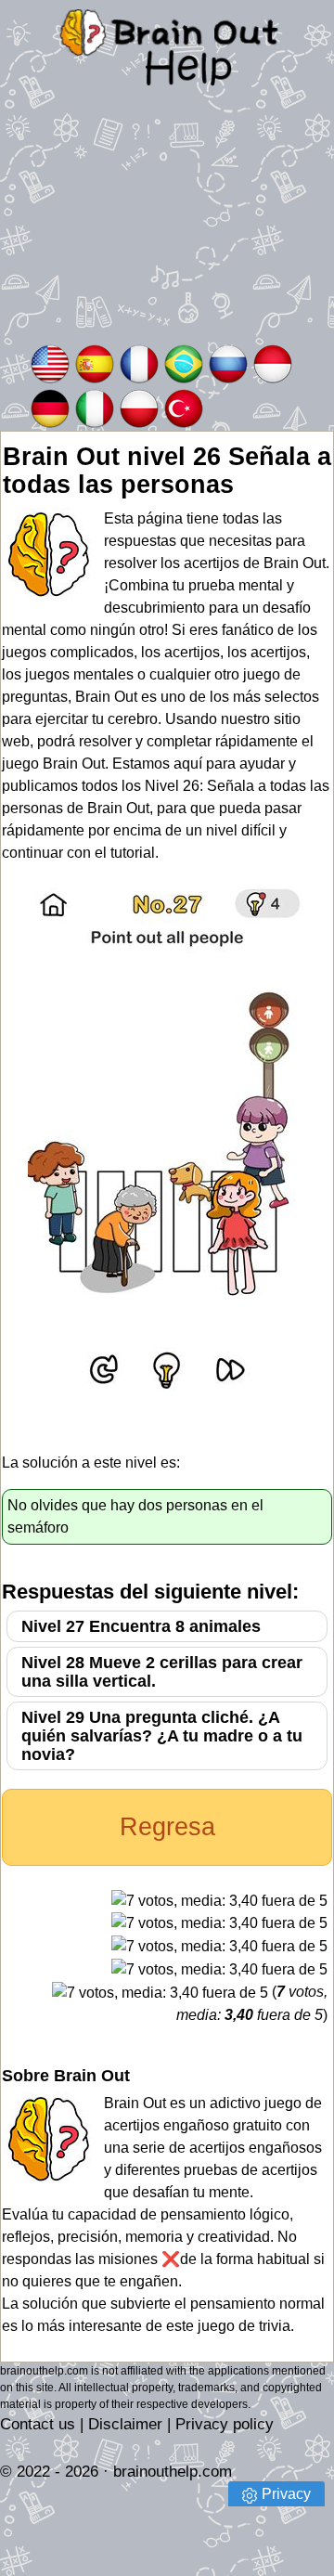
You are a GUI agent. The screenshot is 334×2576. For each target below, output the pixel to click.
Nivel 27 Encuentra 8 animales (141, 1626)
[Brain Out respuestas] (95, 362)
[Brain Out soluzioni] (95, 407)
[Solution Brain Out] (139, 362)
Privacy (286, 2494)
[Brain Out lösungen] (50, 407)
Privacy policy (225, 2424)
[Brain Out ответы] (228, 362)
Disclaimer (125, 2424)
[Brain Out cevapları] (184, 407)
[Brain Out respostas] (184, 362)
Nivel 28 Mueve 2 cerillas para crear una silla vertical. (162, 1672)
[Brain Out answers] (50, 362)
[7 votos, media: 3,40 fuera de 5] (219, 1901)
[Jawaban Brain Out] (273, 362)
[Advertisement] (167, 228)
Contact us (38, 2424)
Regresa (167, 1827)
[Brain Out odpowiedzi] (139, 407)
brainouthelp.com (173, 2472)
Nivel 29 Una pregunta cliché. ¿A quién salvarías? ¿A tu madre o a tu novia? (162, 1736)
